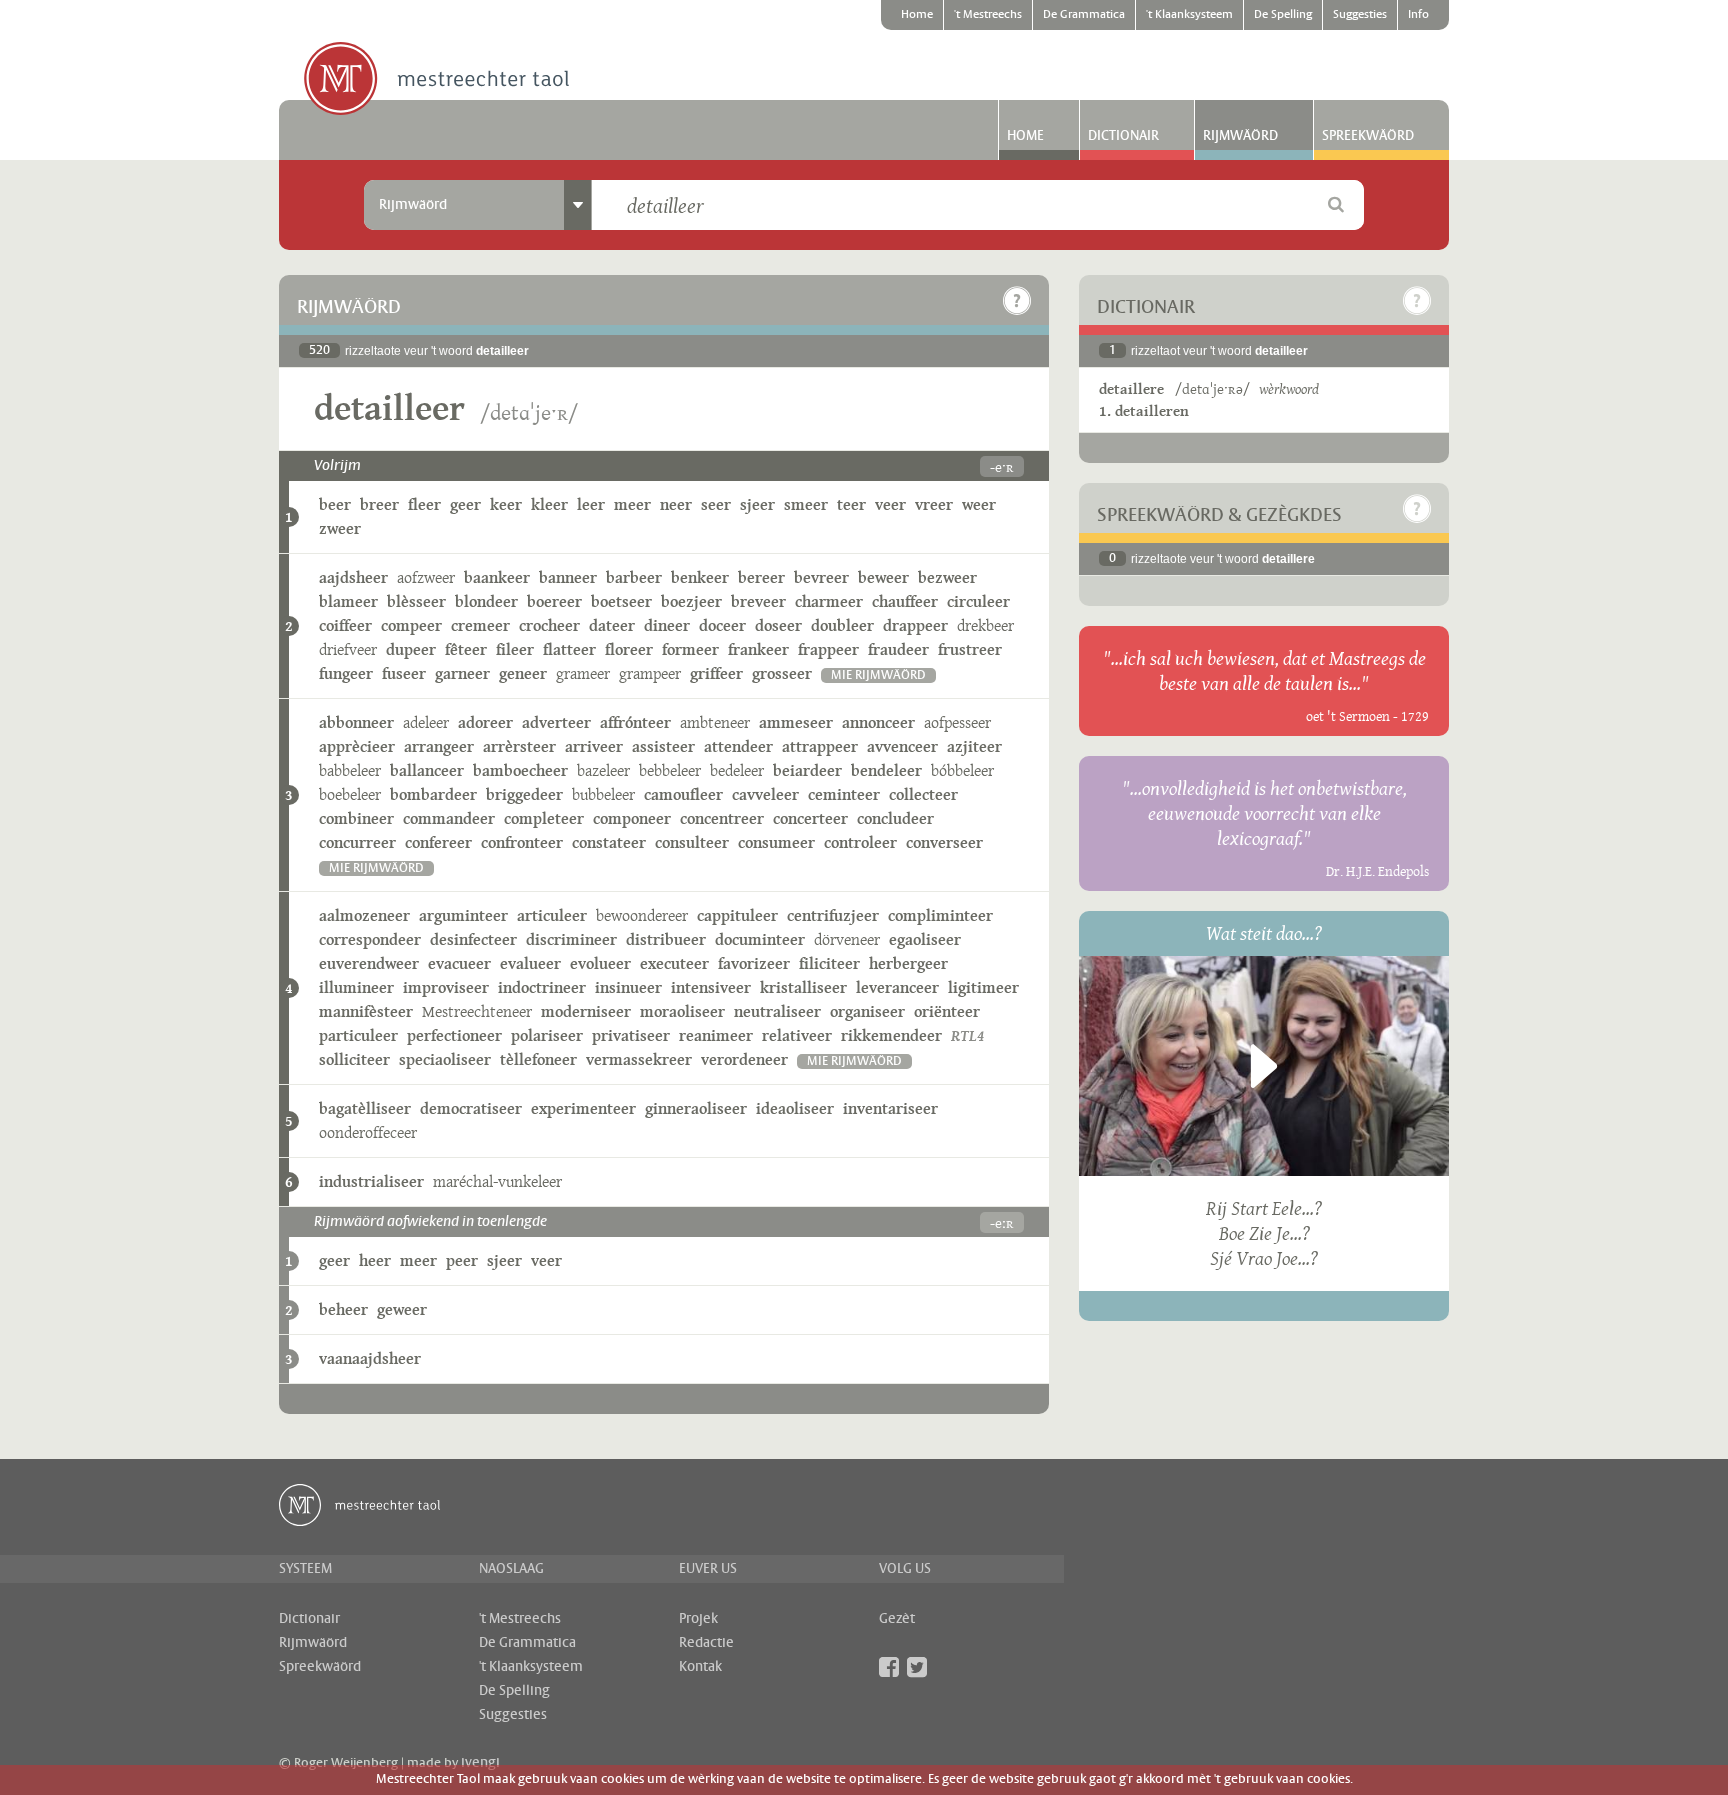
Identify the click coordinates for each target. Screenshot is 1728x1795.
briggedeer (524, 794)
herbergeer (908, 963)
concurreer (357, 842)
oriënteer (947, 1011)
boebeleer (350, 794)
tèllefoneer (538, 1059)
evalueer (530, 963)
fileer (515, 649)
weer (979, 504)
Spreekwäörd (1368, 136)
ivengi (480, 1763)
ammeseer (796, 722)
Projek (698, 1619)
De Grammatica (1084, 15)
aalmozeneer (364, 915)
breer (379, 504)
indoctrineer (542, 987)
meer (632, 504)
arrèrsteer (519, 746)
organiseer (867, 1011)
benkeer (700, 577)
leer (591, 504)
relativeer (797, 1035)
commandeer (449, 818)
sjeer (757, 504)
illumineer (356, 987)
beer (335, 504)
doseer (778, 625)
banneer (568, 577)
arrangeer (439, 746)
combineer (356, 818)
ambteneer (715, 722)
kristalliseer (803, 987)
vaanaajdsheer (370, 1358)
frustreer (970, 649)
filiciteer (829, 963)
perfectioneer (454, 1035)
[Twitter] (917, 1667)
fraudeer (898, 649)
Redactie (706, 1643)
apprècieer (357, 746)
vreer (934, 504)
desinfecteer (473, 939)
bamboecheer (520, 770)
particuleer (358, 1035)
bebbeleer (670, 770)
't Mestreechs (988, 15)
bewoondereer (642, 915)
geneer (523, 673)
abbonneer (356, 722)
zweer (340, 528)
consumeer (776, 842)
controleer (860, 842)
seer (716, 504)
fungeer (346, 673)
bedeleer (737, 770)
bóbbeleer (962, 770)
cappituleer (737, 915)
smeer (806, 504)
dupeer (411, 649)
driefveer (348, 649)
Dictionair (1123, 136)
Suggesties (1360, 15)
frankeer (758, 649)
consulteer (692, 842)
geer (465, 504)
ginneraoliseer (696, 1108)
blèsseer (416, 601)
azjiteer (974, 746)
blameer (348, 601)
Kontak (700, 1667)
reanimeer (716, 1035)
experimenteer (583, 1108)
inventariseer (890, 1108)
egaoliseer (925, 939)
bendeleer (886, 770)
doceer (722, 625)
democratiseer (471, 1108)
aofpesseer (957, 722)
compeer (411, 625)
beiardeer (807, 770)
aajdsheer (353, 577)
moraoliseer (682, 1011)
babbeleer (350, 770)
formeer (690, 649)
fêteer (466, 649)
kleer (549, 504)
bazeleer (603, 770)
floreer (629, 649)
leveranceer (897, 987)
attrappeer (820, 746)
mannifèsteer (366, 1011)
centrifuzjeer (833, 915)
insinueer (628, 987)
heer (375, 1260)
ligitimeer (983, 987)
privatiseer (631, 1035)
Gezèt (897, 1619)
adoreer (485, 722)
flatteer (569, 649)
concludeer (895, 818)
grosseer (782, 673)
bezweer (947, 577)
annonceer (878, 722)
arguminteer (463, 915)
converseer (944, 842)
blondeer (486, 601)
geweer (402, 1309)
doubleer (842, 625)
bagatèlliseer (365, 1108)
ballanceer (427, 770)
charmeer (829, 601)
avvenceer (902, 746)
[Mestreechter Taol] (436, 80)
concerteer (810, 818)
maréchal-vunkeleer (497, 1181)
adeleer (426, 722)
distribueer (666, 939)
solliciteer (354, 1059)
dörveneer (847, 939)
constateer (609, 842)
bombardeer (433, 794)
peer (462, 1260)
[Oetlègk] (1017, 301)
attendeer (738, 746)
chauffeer (905, 601)
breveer (758, 601)
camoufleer (683, 794)
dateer (612, 625)
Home (917, 15)
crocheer (549, 625)
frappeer (828, 649)
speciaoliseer (445, 1059)
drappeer (915, 625)
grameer (583, 673)
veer (890, 504)
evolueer (600, 963)
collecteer (923, 794)
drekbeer (985, 625)
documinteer (760, 939)
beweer (883, 577)
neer (676, 504)
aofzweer (426, 577)
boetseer (621, 601)
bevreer (821, 577)
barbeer (634, 577)
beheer (343, 1309)
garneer (462, 673)
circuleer (978, 601)
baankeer (497, 577)
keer (506, 504)
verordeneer (744, 1059)
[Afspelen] (1264, 1066)
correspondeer (370, 939)
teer (851, 504)
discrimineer (571, 939)
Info (1418, 15)
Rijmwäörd (1240, 136)
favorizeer (754, 963)
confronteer (522, 842)
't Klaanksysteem (1189, 15)
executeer (674, 963)
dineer (667, 625)
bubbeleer (603, 794)
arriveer (594, 746)
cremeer (480, 625)
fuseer (404, 673)
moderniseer (586, 1011)
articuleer (552, 915)
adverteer (556, 722)
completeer (544, 818)
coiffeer (345, 625)
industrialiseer (371, 1181)
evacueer (459, 963)
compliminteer (940, 915)
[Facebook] (889, 1667)
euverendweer (369, 963)
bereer (761, 577)
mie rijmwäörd (878, 675)
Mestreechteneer (477, 1011)
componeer (632, 818)
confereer (438, 842)
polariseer (547, 1035)
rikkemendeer (891, 1035)
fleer (424, 504)
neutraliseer (777, 1011)
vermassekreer (639, 1059)
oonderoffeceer (368, 1132)
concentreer (722, 818)
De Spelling (1283, 15)
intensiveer (711, 987)
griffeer (716, 673)
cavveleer (765, 794)
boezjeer (691, 601)
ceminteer (844, 794)
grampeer (650, 673)
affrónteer (635, 722)
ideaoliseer (795, 1108)
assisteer (663, 746)
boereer (554, 601)
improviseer (446, 987)
